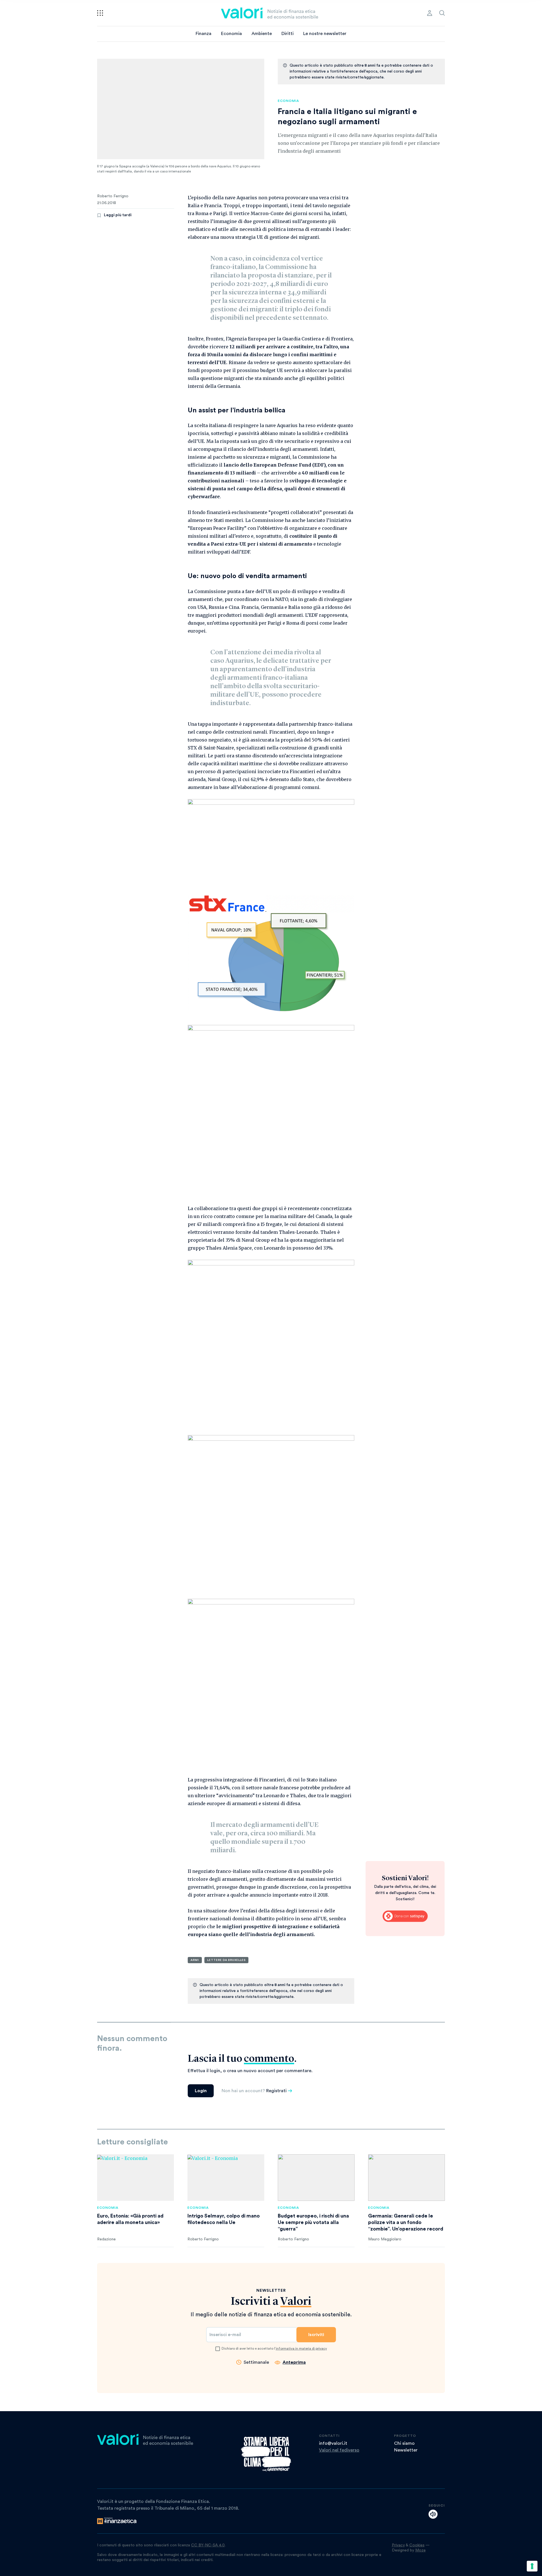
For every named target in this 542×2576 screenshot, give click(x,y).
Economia (231, 34)
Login (201, 2091)
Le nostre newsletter (325, 34)
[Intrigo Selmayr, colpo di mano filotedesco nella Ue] (226, 2178)
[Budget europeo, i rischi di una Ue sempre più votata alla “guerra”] (316, 2178)
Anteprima (294, 2362)
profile (430, 13)
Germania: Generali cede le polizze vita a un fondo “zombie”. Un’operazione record (406, 2222)
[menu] (100, 13)
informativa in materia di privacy (301, 2348)
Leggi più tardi (118, 215)
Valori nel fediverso (339, 2450)
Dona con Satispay (405, 1916)
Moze (420, 2550)
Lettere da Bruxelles (226, 1960)
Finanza (204, 34)
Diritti (288, 34)
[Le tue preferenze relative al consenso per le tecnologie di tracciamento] (532, 2566)
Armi (195, 1960)
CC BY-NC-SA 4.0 (208, 2545)
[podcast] (433, 2514)
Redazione (106, 2239)
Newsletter (406, 2450)
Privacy (398, 2545)
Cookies (417, 2545)
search (442, 13)
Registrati (276, 2091)
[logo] (270, 13)
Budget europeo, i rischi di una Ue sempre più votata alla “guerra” (313, 2222)
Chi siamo (404, 2443)
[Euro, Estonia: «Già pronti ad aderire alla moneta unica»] (135, 2178)
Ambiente (262, 34)
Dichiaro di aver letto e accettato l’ (274, 2348)
